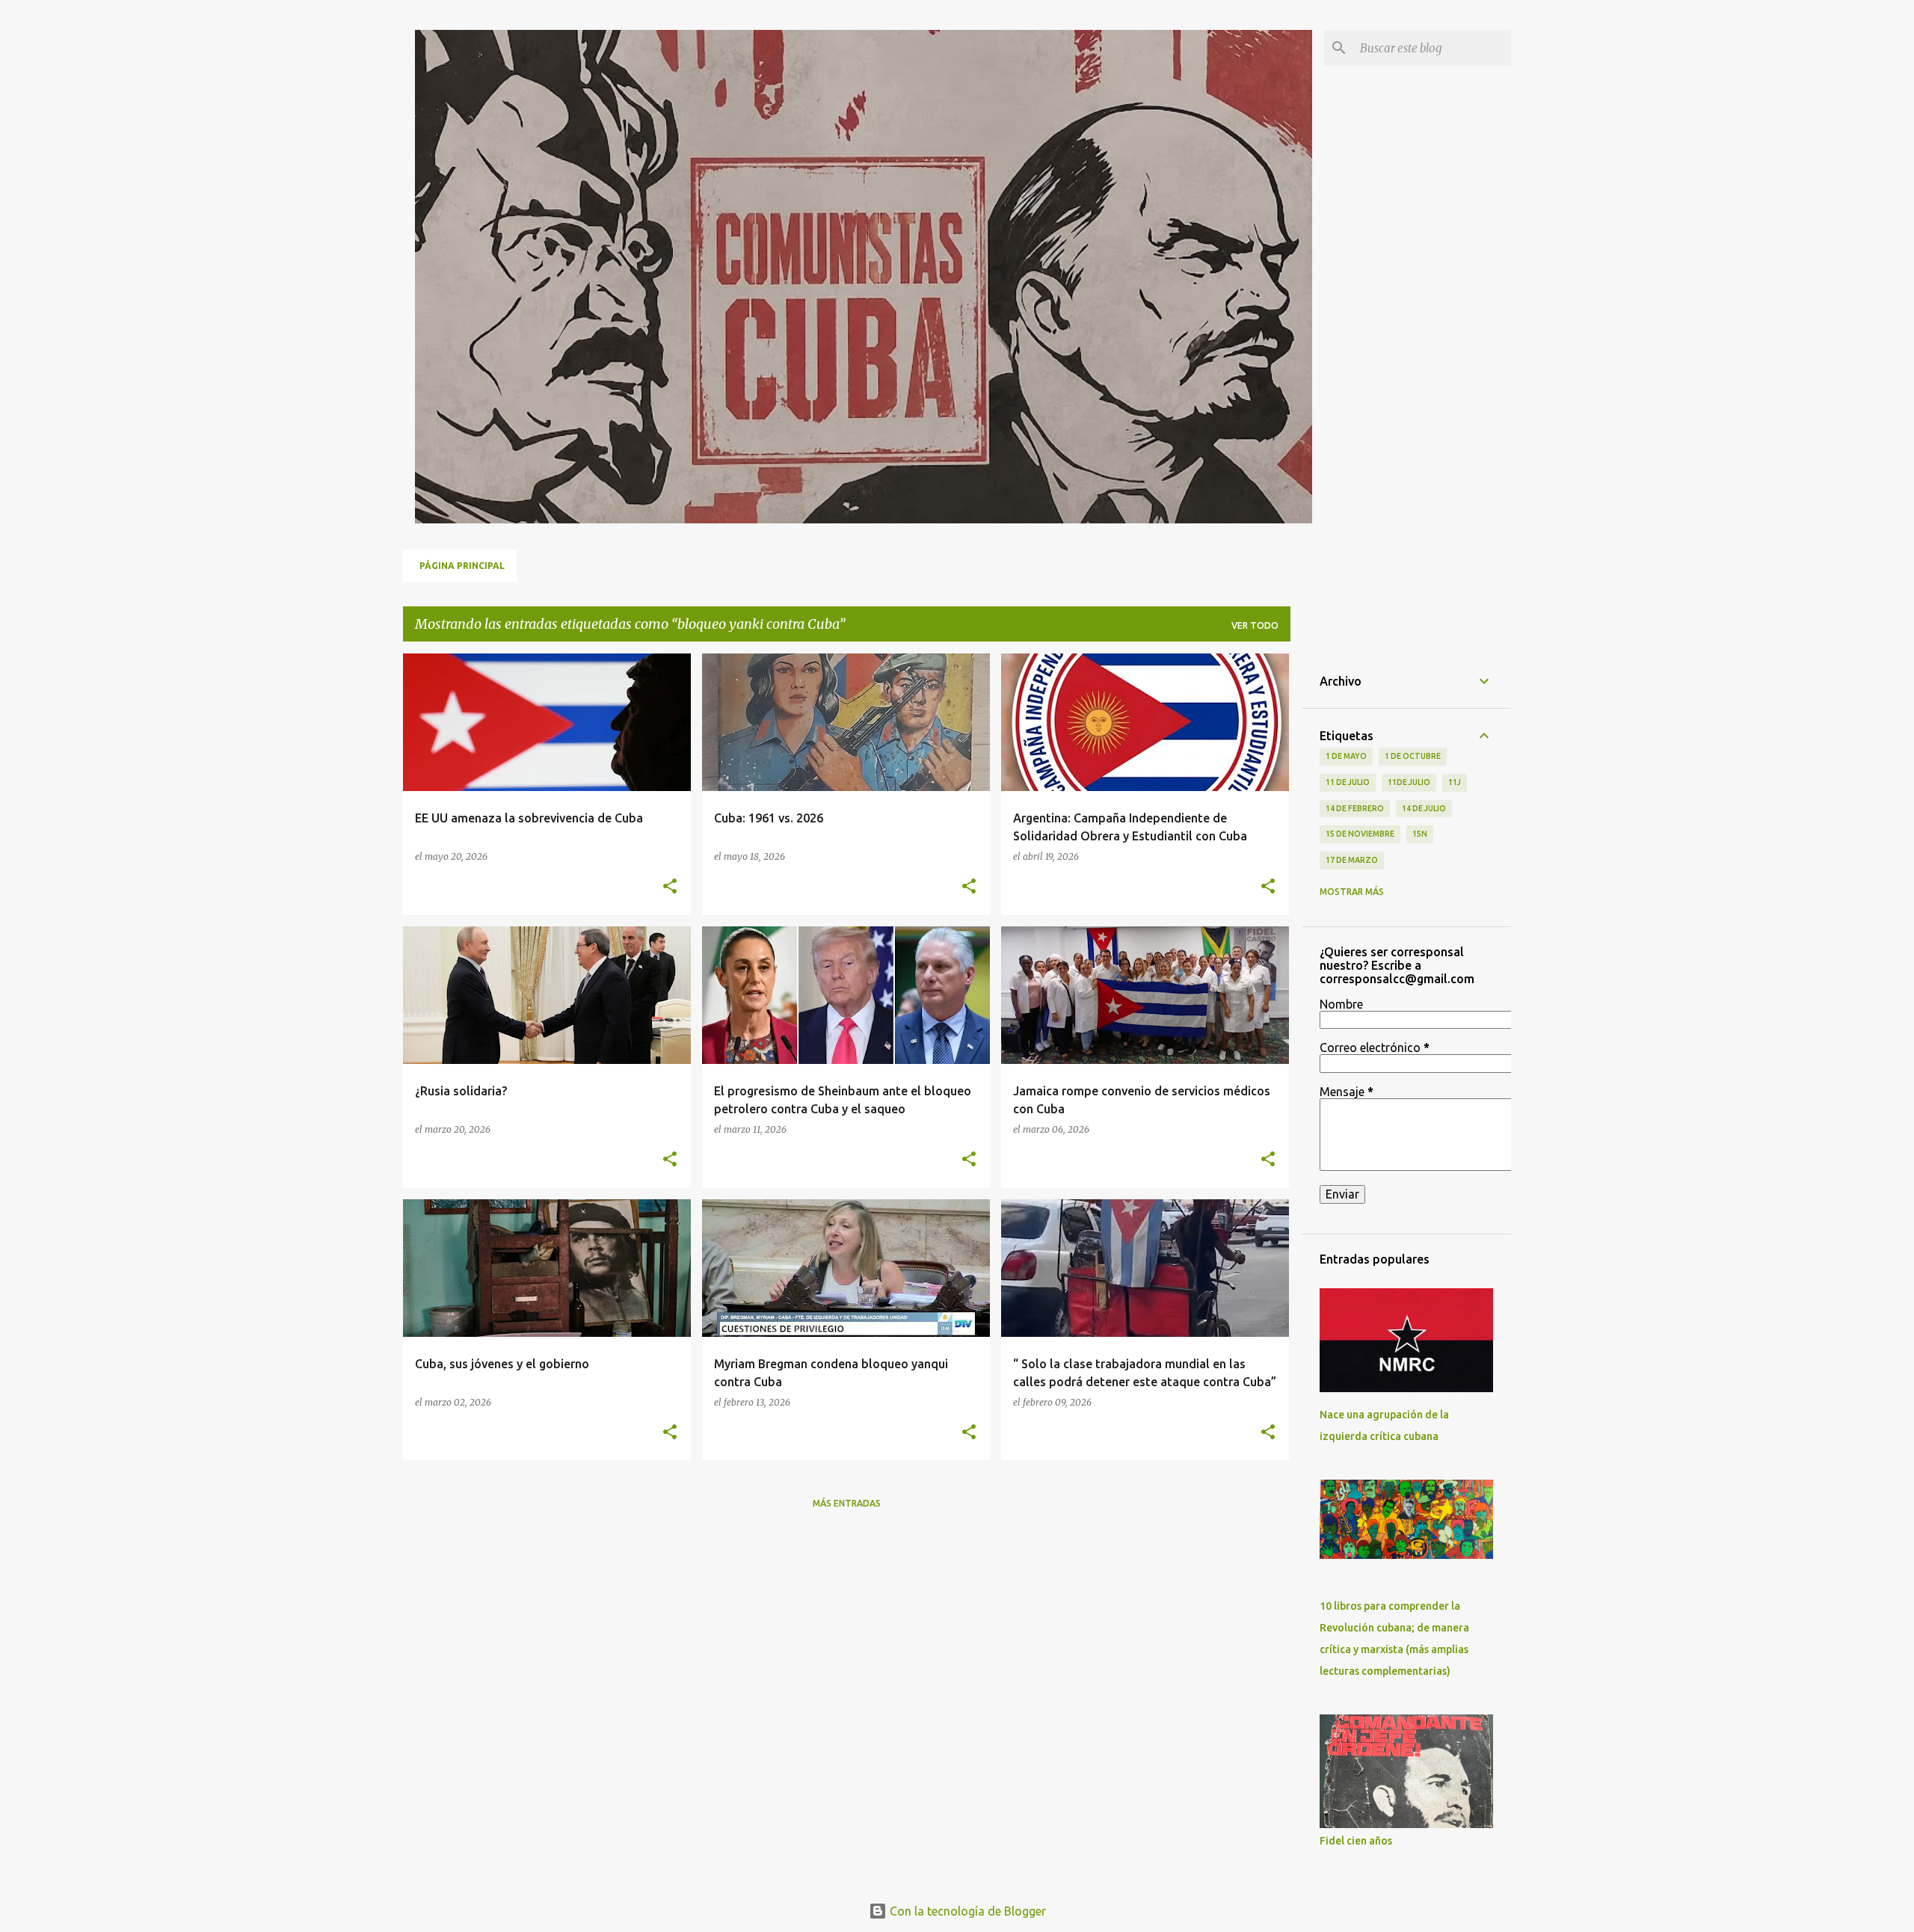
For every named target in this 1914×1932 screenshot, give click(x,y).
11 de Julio (1348, 782)
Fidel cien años (1356, 1841)
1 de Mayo (1346, 756)
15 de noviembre (1360, 834)
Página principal (462, 566)
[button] (670, 887)
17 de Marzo (1352, 860)
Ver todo (1255, 625)
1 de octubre (1413, 756)
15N (1420, 834)
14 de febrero (1355, 808)
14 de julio (1424, 808)
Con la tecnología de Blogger (966, 1911)
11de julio (1409, 782)
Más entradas (847, 1503)
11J (1455, 782)
